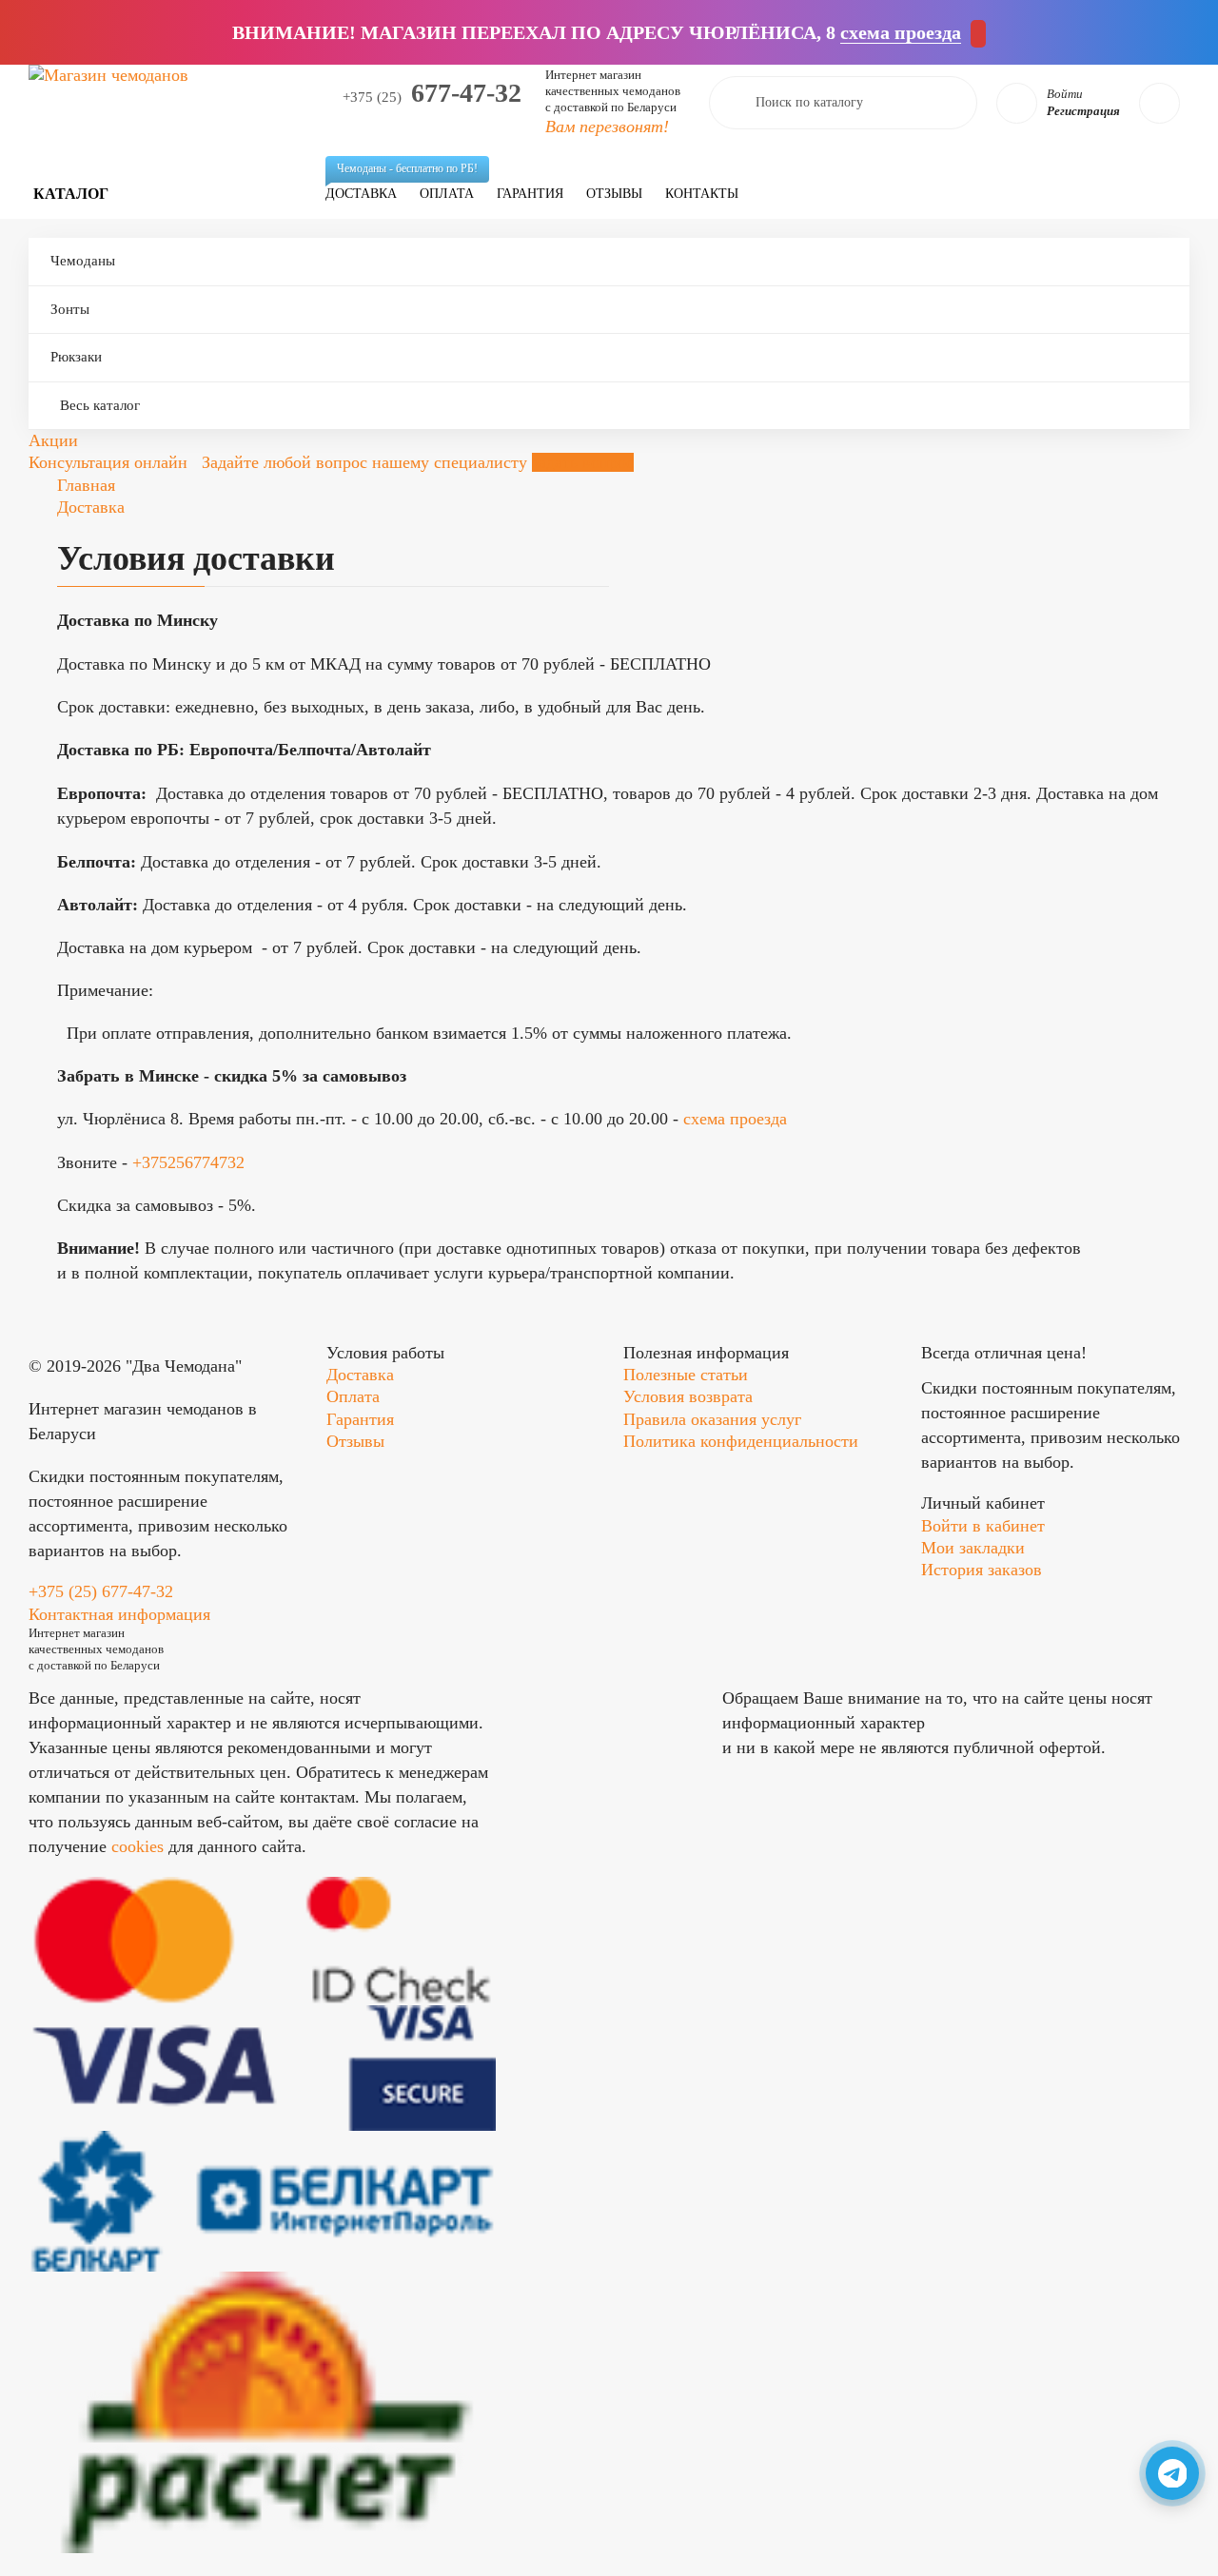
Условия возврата (688, 1396)
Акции (53, 440)
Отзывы (614, 194)
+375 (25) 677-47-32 (101, 1591)
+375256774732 (188, 1162)
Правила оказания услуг (712, 1419)
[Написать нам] (1172, 2473)
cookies (138, 1846)
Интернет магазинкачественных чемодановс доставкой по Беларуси (613, 91)
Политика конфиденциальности (741, 1441)
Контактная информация (119, 1614)
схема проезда (735, 1119)
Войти (1065, 94)
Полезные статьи (686, 1375)
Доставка (367, 186)
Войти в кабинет (983, 1526)
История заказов (982, 1570)
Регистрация (1083, 111)
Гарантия (530, 194)
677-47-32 (432, 93)
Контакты (702, 194)
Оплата (447, 194)
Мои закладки (973, 1548)
